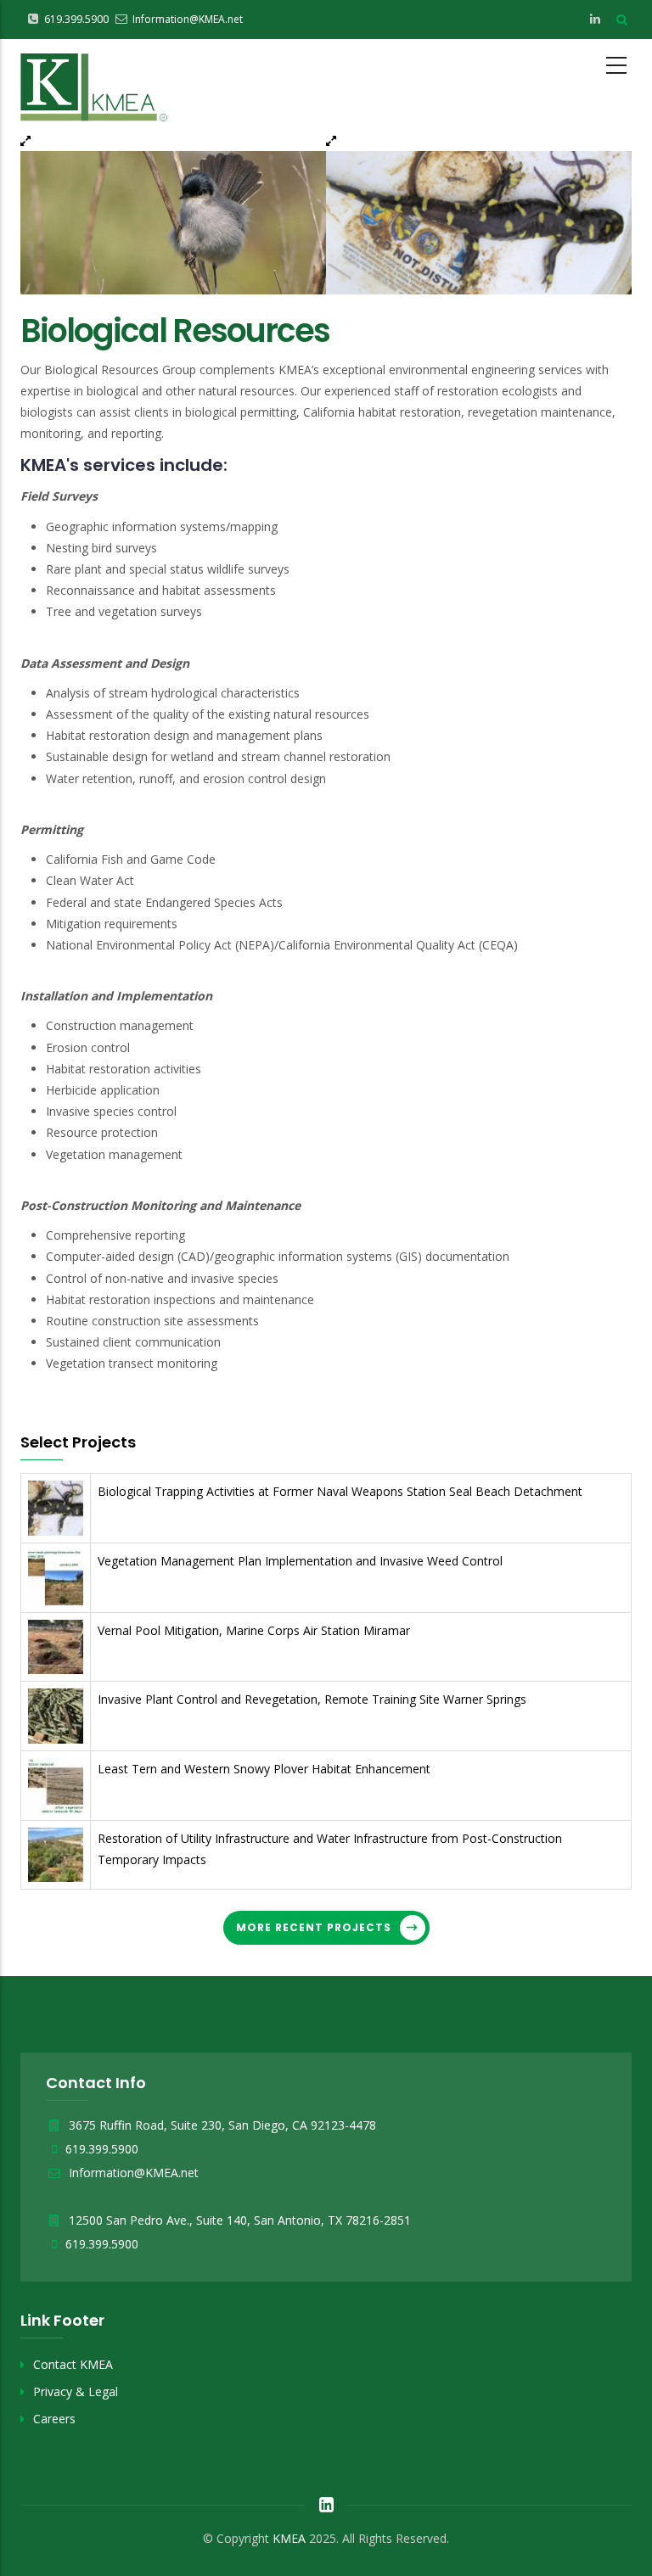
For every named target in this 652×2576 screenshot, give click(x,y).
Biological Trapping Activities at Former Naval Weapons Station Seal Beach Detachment (340, 1491)
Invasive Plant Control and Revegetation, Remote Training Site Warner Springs (312, 1699)
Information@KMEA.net (132, 2173)
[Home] (94, 84)
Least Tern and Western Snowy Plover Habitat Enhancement (264, 1769)
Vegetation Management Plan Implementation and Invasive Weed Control (300, 1561)
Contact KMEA (73, 2364)
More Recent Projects (314, 1927)
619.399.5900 (102, 2149)
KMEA (289, 2538)
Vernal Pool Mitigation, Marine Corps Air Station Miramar (254, 1630)
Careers (54, 2419)
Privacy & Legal (76, 2391)
